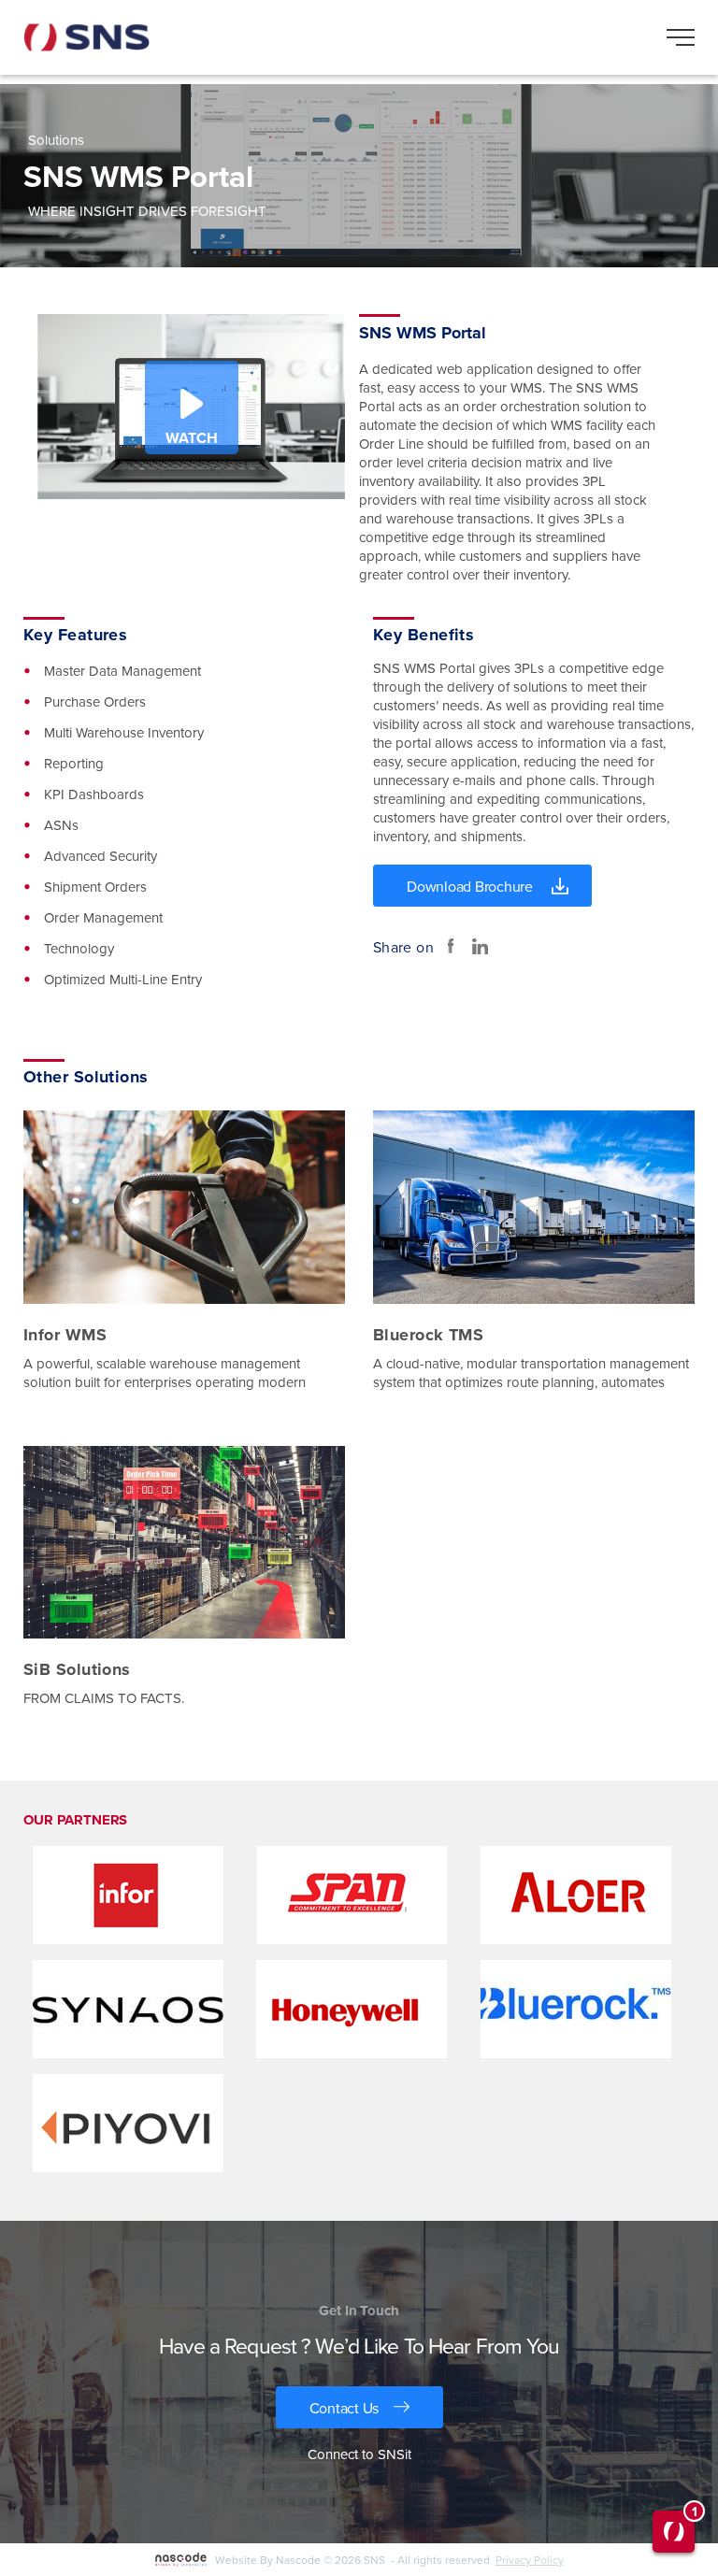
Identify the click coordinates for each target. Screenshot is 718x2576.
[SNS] (86, 37)
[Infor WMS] (184, 1208)
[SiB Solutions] (184, 1544)
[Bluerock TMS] (534, 1208)
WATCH (192, 438)
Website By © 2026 (355, 2560)
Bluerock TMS (428, 1335)
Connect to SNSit (359, 2454)
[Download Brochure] (482, 886)
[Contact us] (359, 2407)
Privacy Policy (530, 2560)
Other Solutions (86, 1077)
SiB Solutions (77, 1669)
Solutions (56, 140)
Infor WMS (65, 1335)
